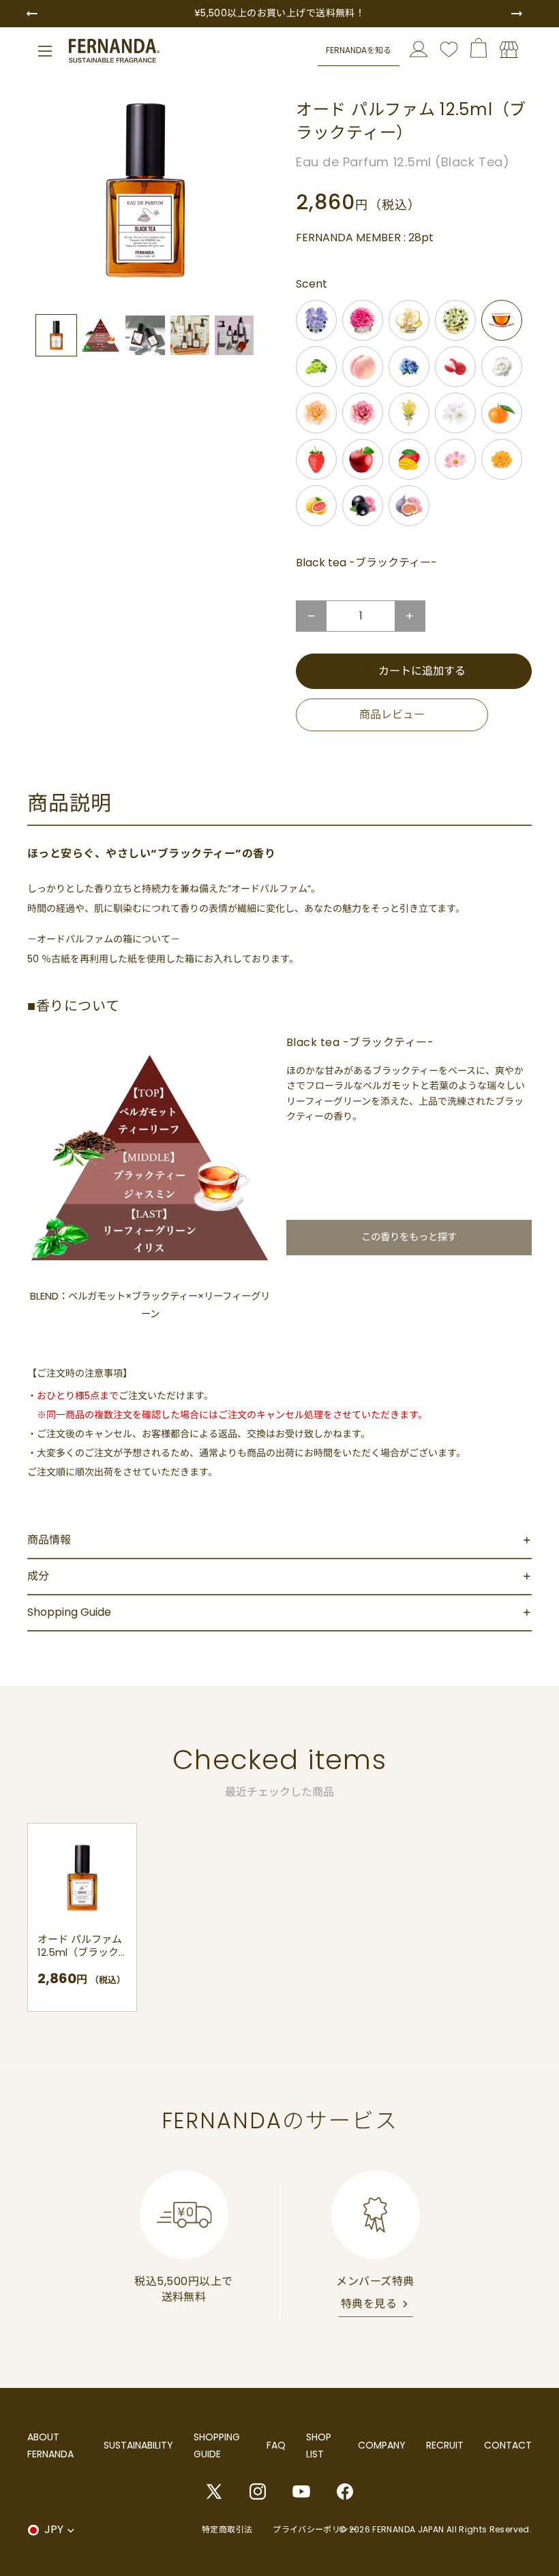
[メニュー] (45, 51)
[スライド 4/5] (190, 335)
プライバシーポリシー (315, 2529)
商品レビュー (392, 715)
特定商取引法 (227, 2529)
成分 (38, 1576)
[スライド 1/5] (56, 335)
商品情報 (49, 1540)
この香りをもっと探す (409, 1237)
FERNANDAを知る (359, 50)
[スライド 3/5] (145, 335)
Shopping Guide (69, 1612)
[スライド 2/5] (101, 335)
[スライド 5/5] (234, 335)
